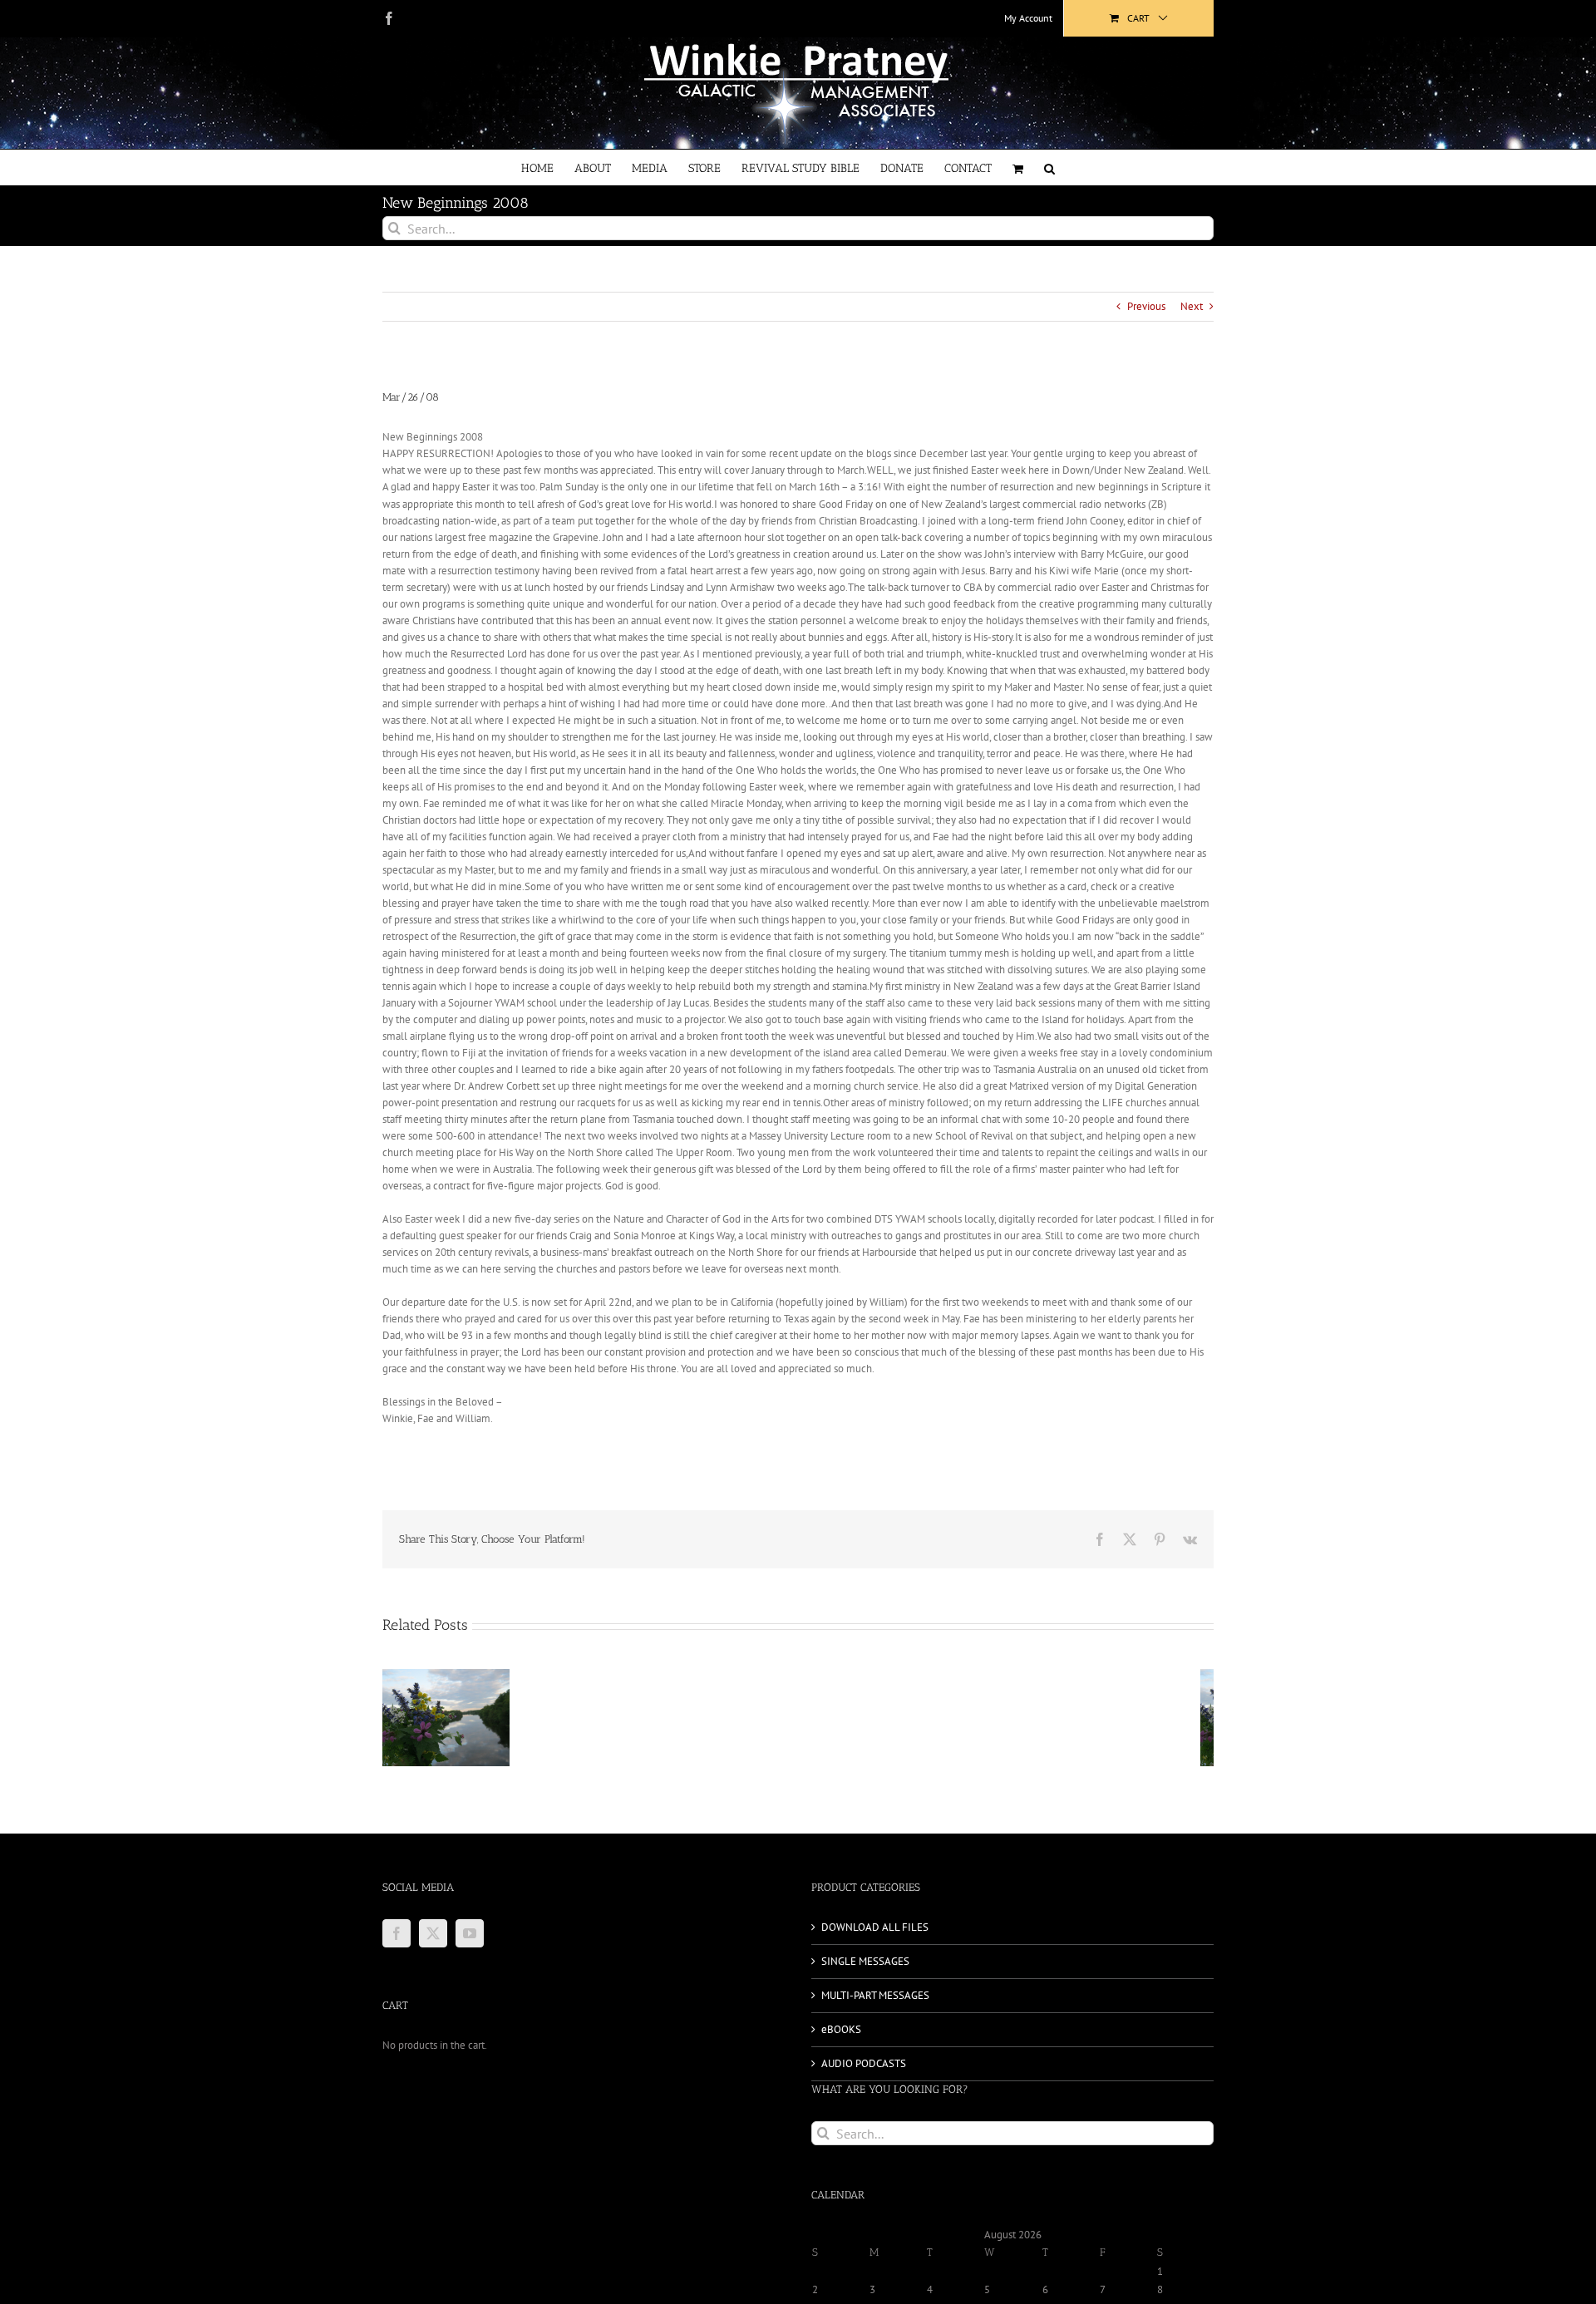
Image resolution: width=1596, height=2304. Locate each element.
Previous (1146, 306)
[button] (1049, 167)
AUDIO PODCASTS (864, 2063)
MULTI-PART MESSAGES (875, 1995)
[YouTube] (470, 1933)
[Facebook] (397, 1933)
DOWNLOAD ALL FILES (875, 1927)
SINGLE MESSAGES (865, 1961)
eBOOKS (841, 2029)
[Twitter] (433, 1933)
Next (1192, 306)
